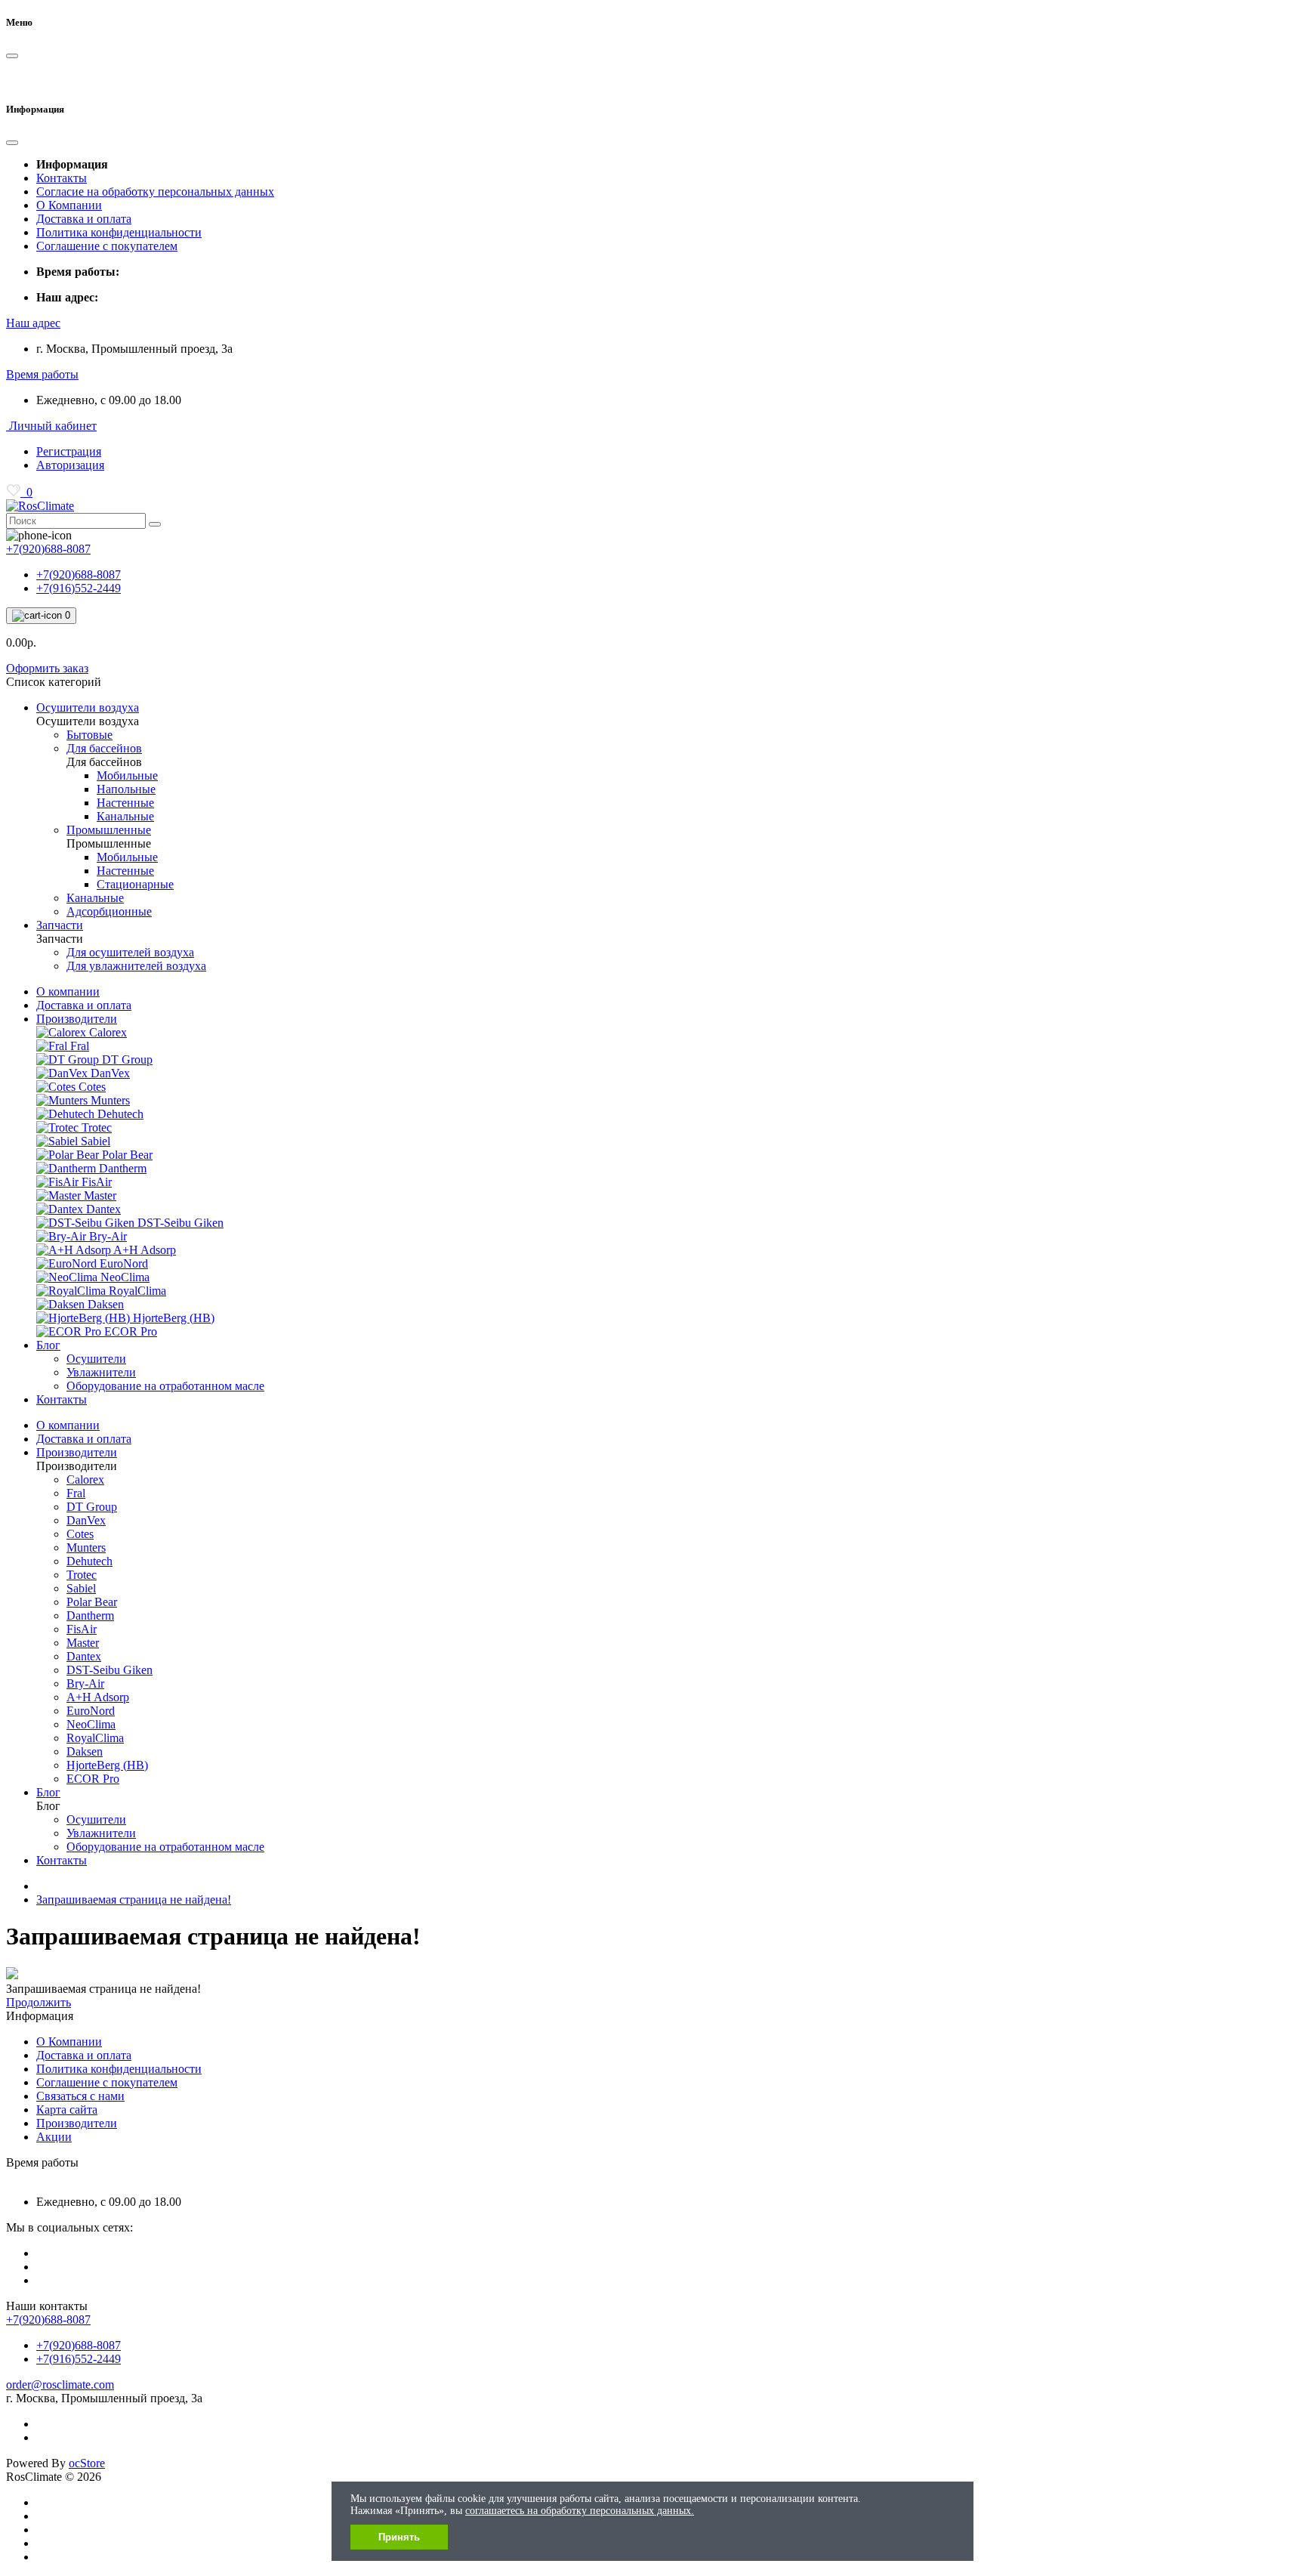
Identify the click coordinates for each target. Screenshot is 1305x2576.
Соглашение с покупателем (107, 246)
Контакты (62, 178)
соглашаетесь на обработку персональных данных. (580, 2511)
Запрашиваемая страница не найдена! (134, 1900)
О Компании (69, 205)
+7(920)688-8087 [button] (48, 2320)
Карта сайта (67, 2110)
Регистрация (69, 451)
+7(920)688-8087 (79, 575)
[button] (33, 323)
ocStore (87, 2463)
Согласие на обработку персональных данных (155, 192)
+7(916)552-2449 (79, 588)
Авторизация (70, 465)
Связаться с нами (80, 2096)
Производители (77, 1019)
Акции (54, 2137)
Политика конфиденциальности (119, 232)
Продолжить (39, 2002)
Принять (399, 2537)
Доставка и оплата (84, 219)
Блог (48, 1345)
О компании (68, 991)
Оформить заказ (47, 668)
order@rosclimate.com (60, 2384)
